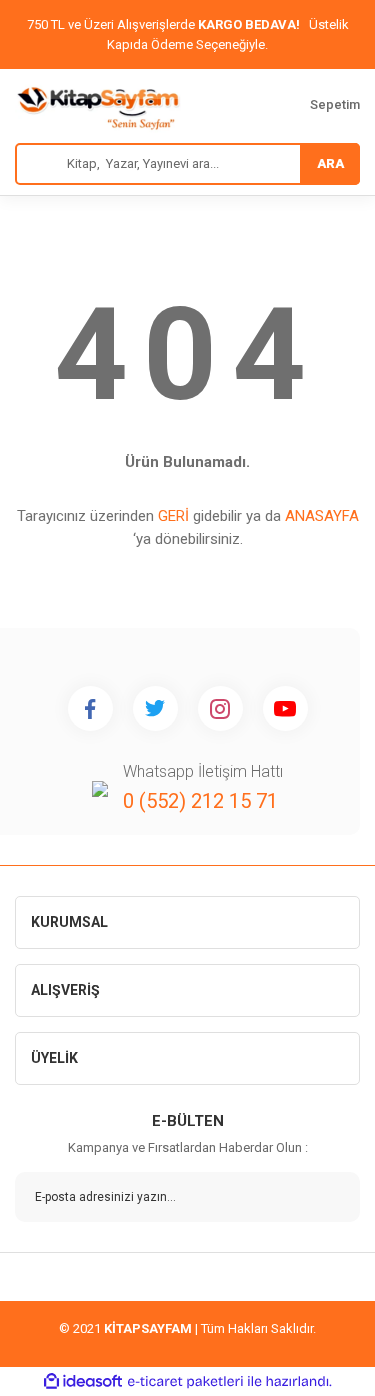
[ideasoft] (83, 1381)
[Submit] (330, 1197)
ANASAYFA (322, 516)
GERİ (173, 516)
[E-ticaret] (185, 1382)
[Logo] (98, 106)
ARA (330, 163)
